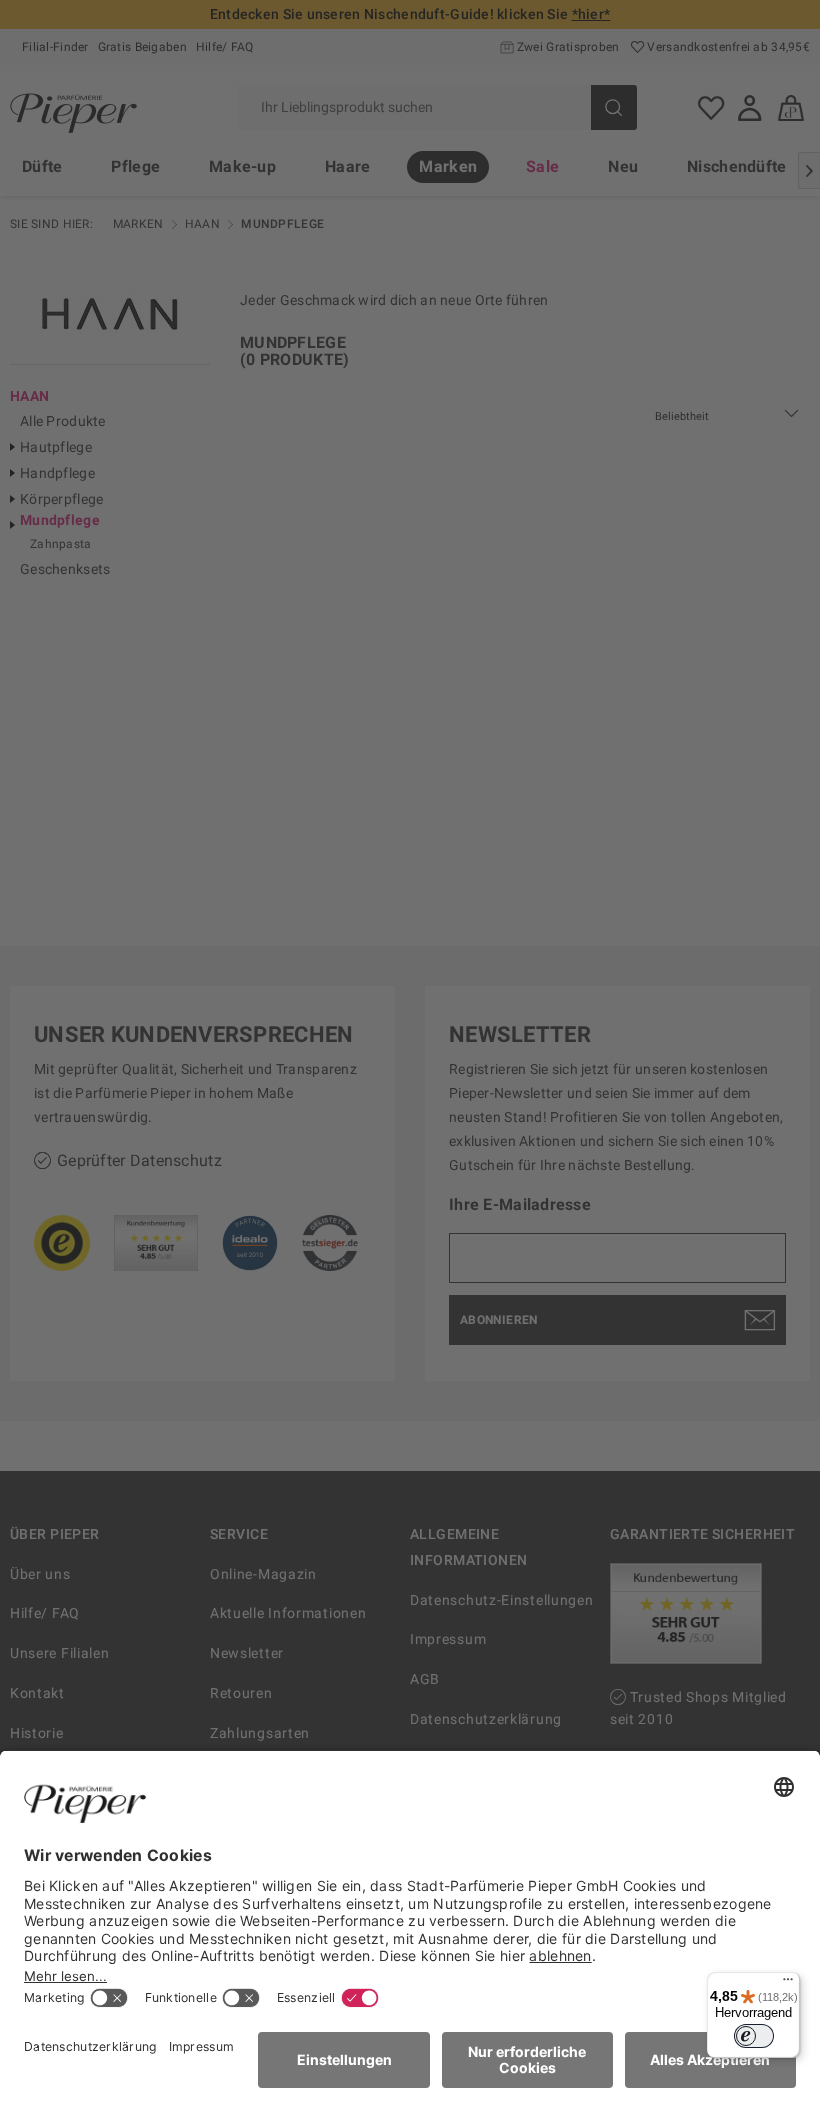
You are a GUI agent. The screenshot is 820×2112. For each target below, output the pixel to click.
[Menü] (788, 1984)
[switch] (754, 2036)
